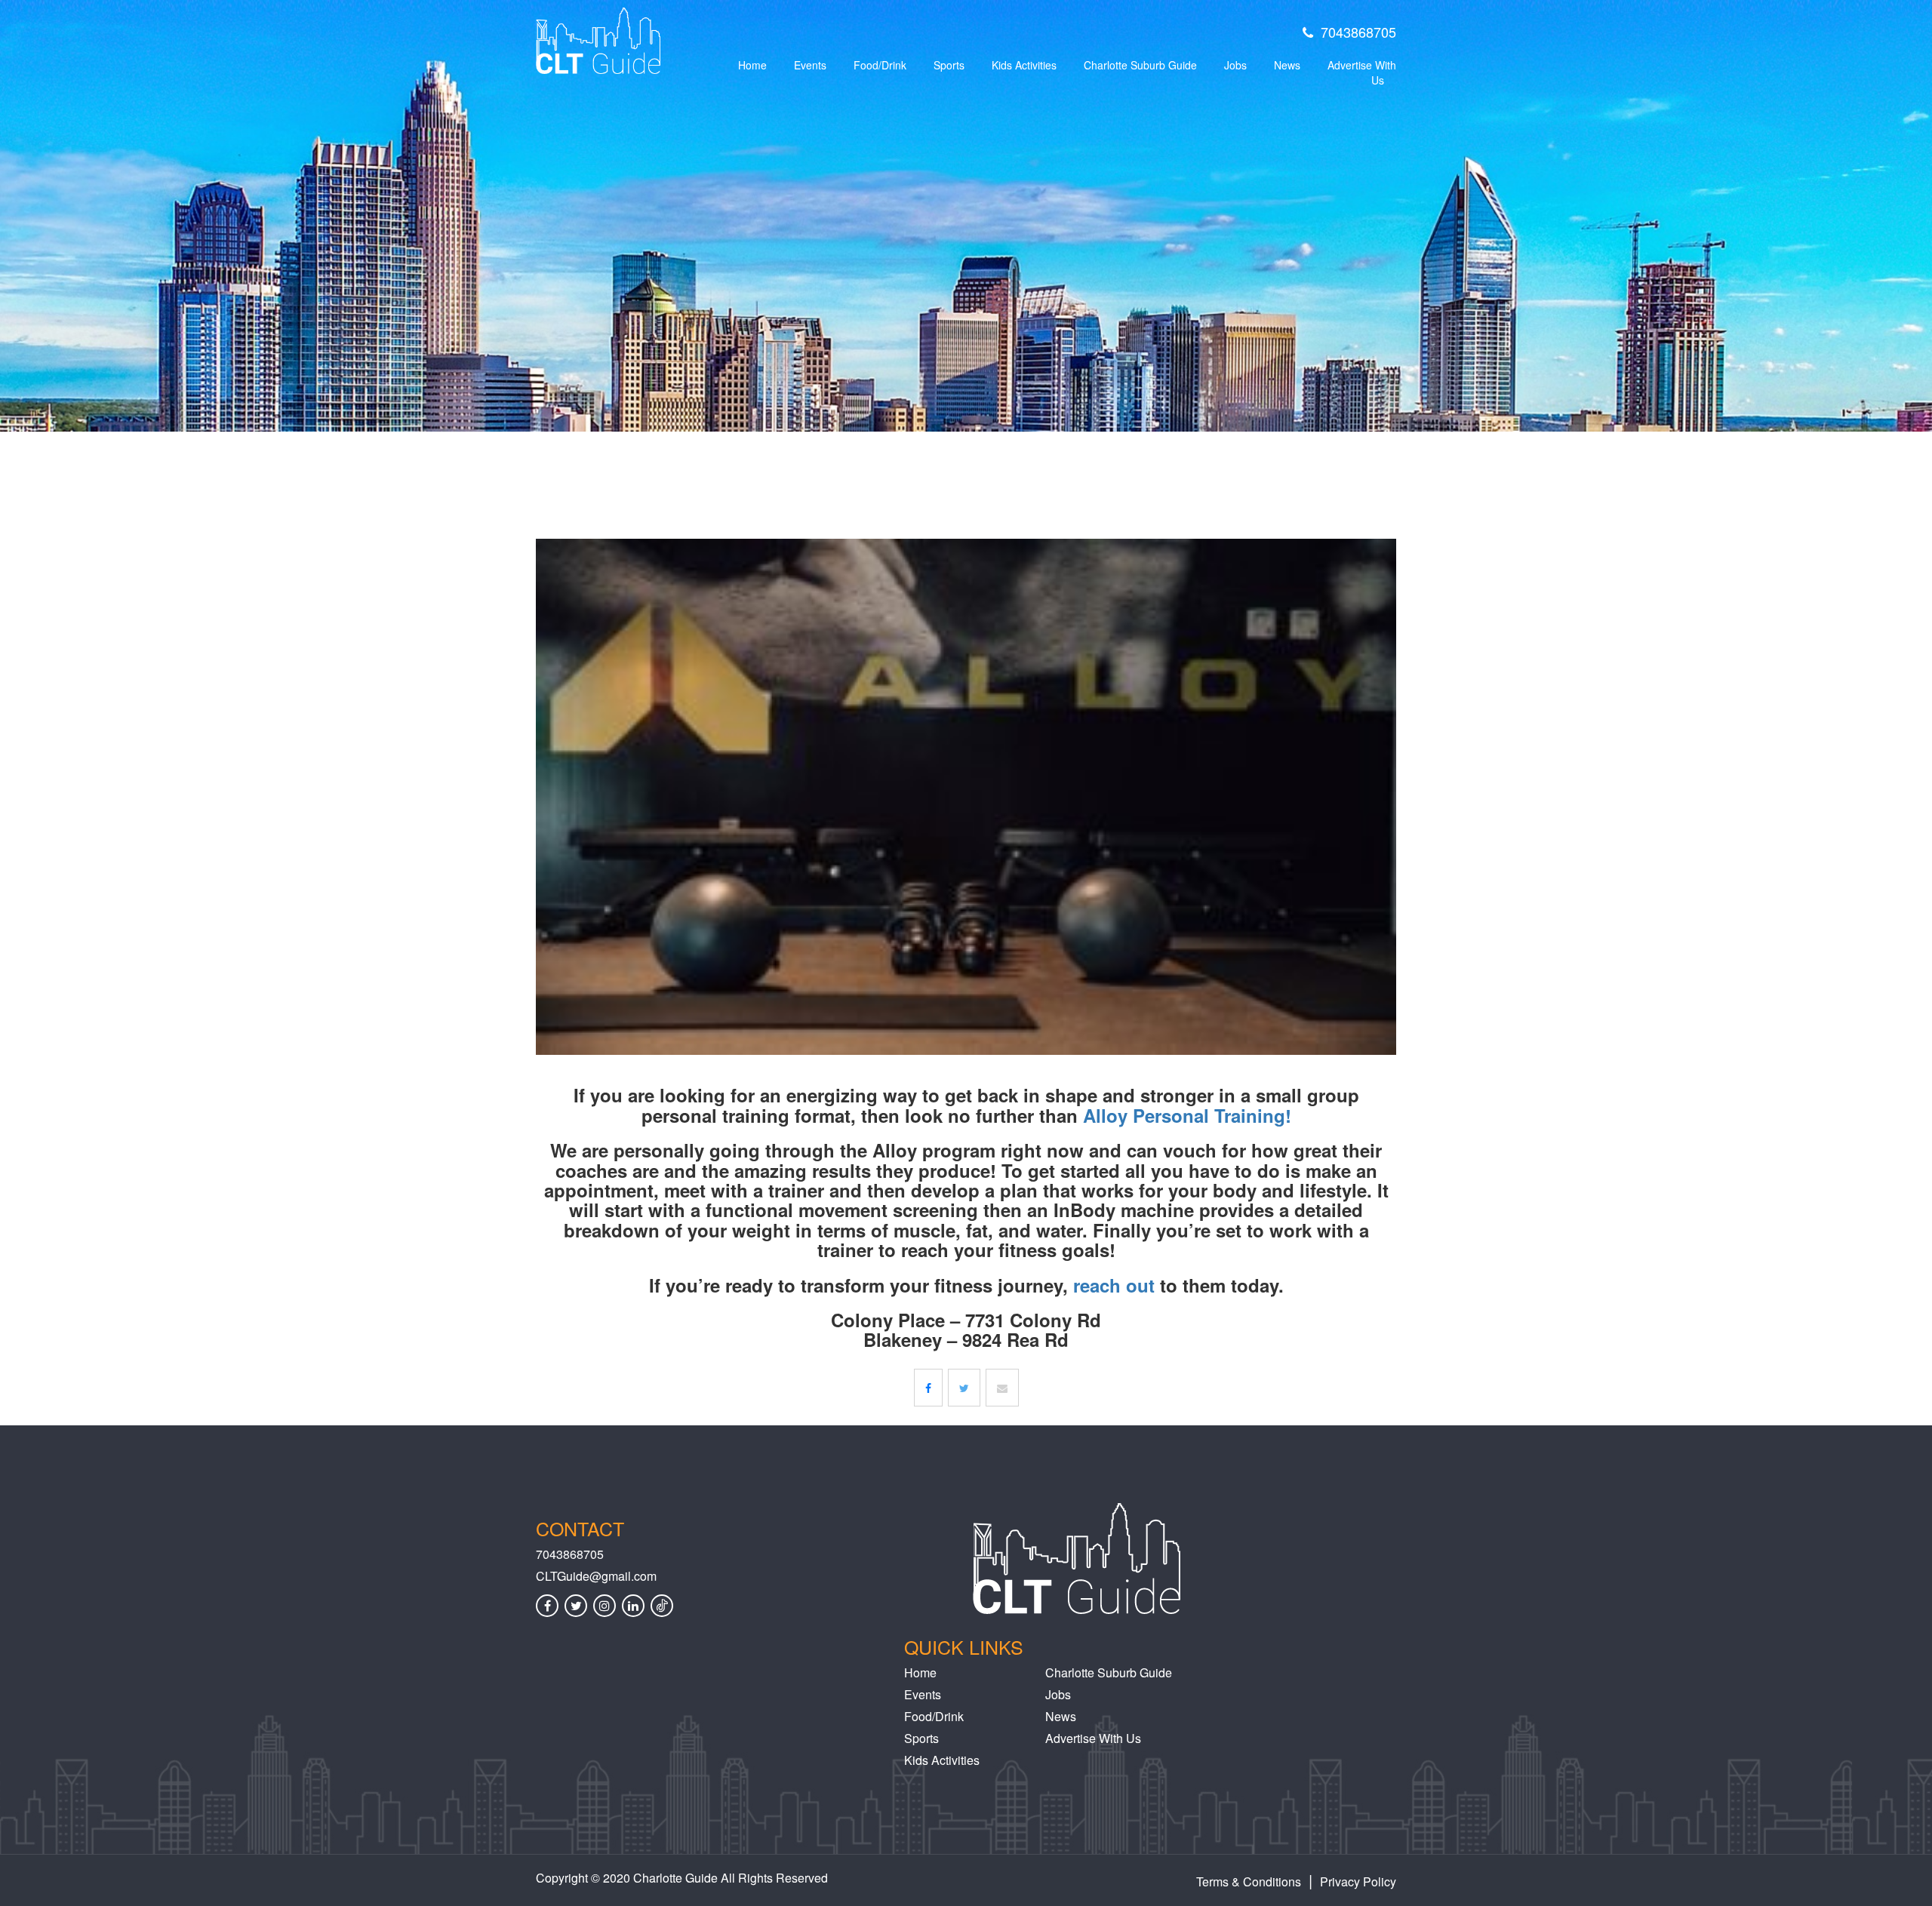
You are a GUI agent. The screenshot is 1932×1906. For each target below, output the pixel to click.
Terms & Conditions (1249, 1881)
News (1287, 65)
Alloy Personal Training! (1187, 1115)
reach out (1114, 1285)
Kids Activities (1024, 65)
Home (752, 65)
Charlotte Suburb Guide (1140, 65)
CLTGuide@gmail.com (596, 1576)
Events (810, 65)
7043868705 (1358, 32)
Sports (949, 65)
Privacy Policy (1358, 1881)
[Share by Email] (1002, 1388)
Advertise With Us (1362, 72)
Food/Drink (880, 65)
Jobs (1235, 65)
